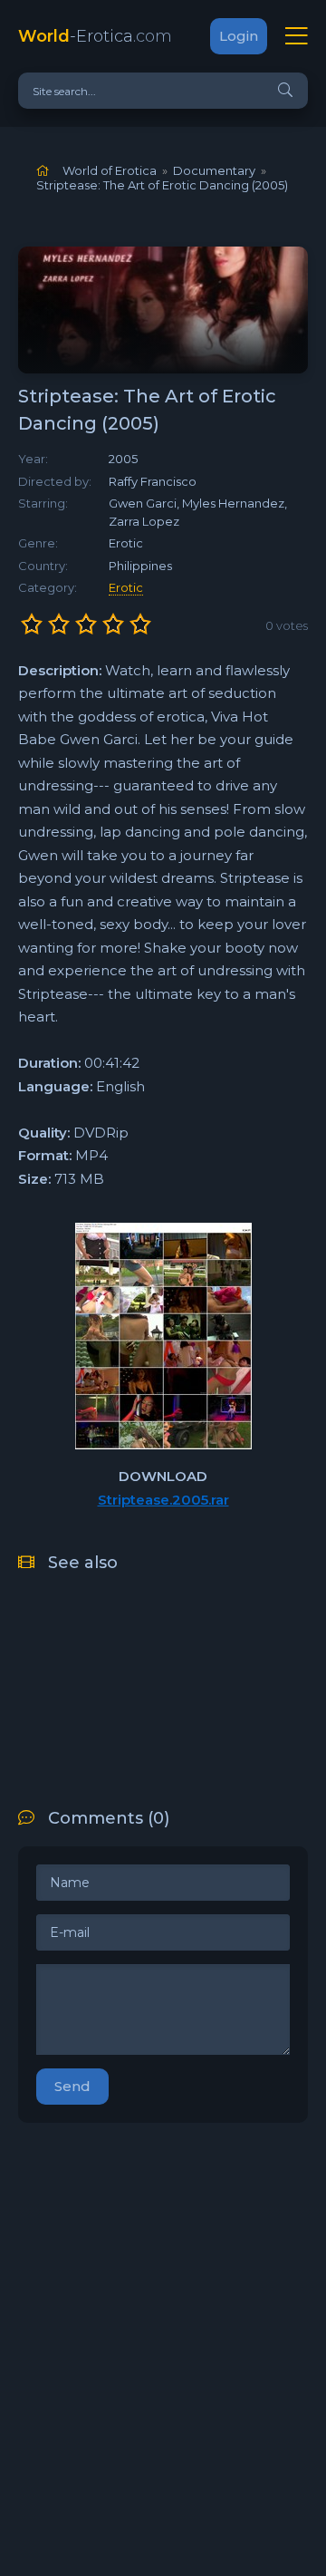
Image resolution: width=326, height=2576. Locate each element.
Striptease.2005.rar (163, 1500)
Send (72, 2086)
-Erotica (95, 36)
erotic (126, 587)
